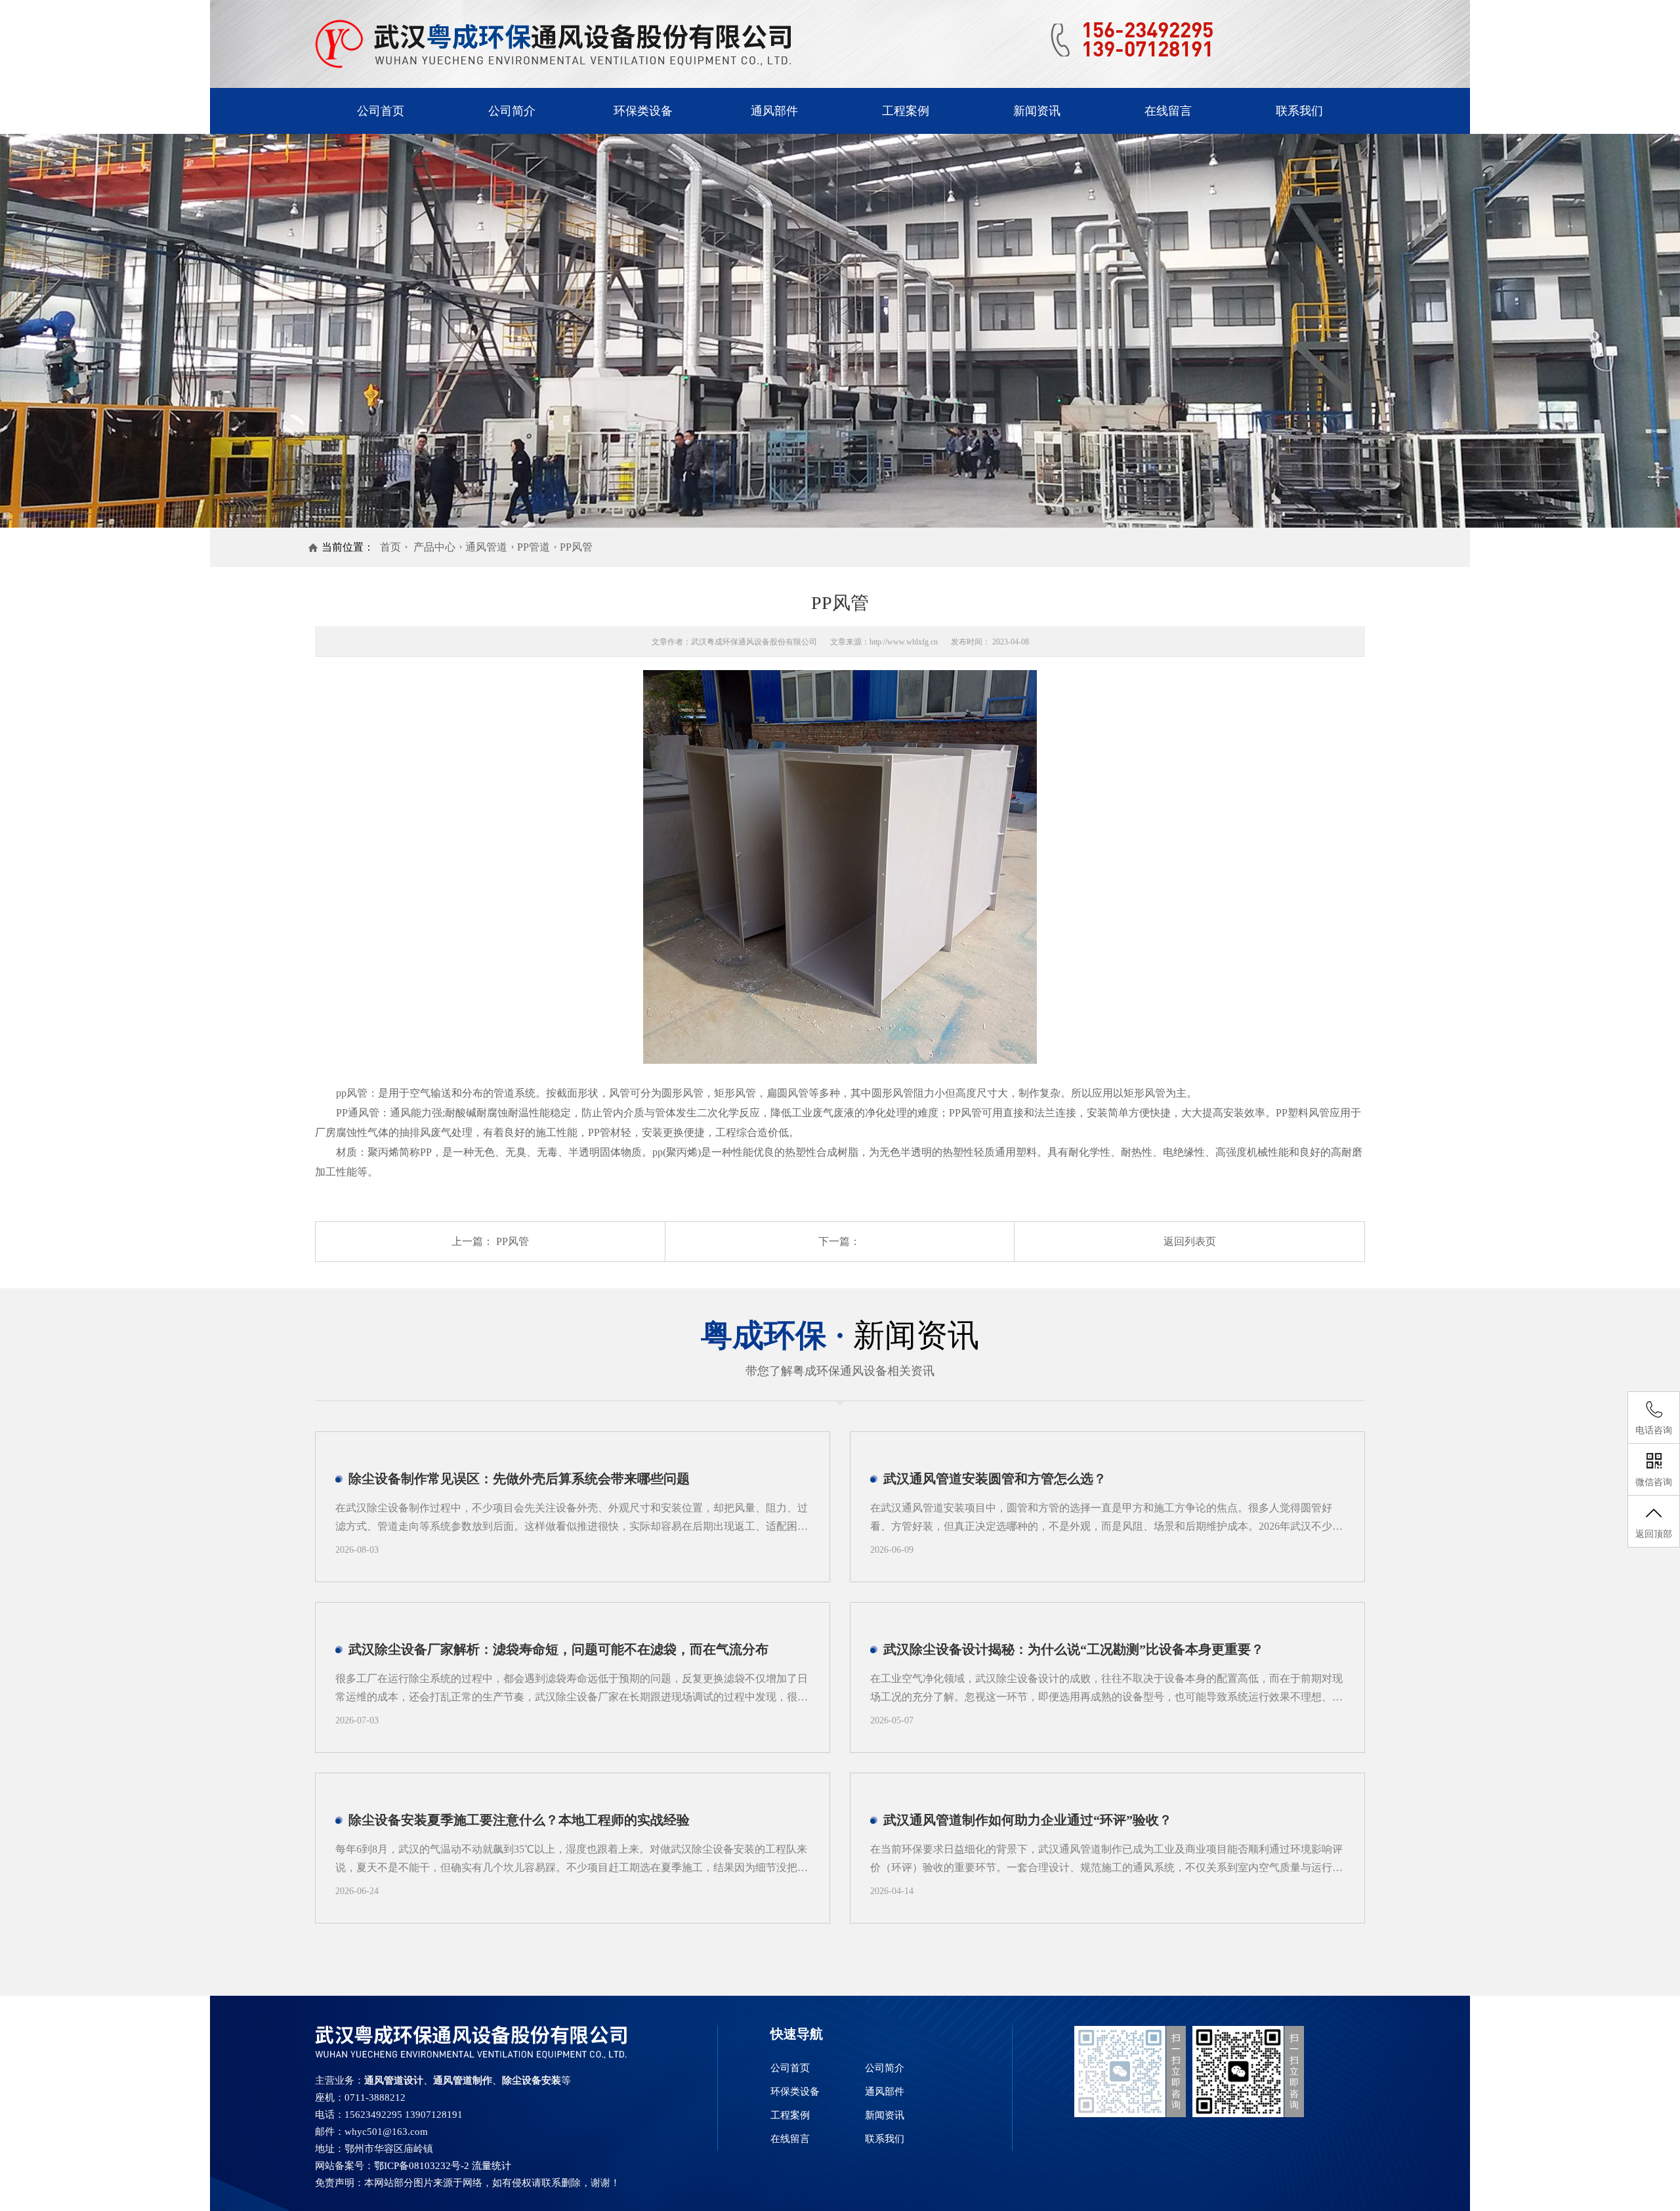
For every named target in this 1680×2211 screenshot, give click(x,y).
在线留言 (1168, 111)
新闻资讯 (1037, 111)
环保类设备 (643, 111)
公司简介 (512, 111)
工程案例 (906, 111)
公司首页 (381, 111)
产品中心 (434, 547)
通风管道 (486, 547)
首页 (390, 547)
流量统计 (492, 2166)
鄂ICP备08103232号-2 (422, 2166)
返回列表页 (1190, 1241)
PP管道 (534, 547)
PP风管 (576, 547)
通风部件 (774, 111)
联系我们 (1299, 111)
